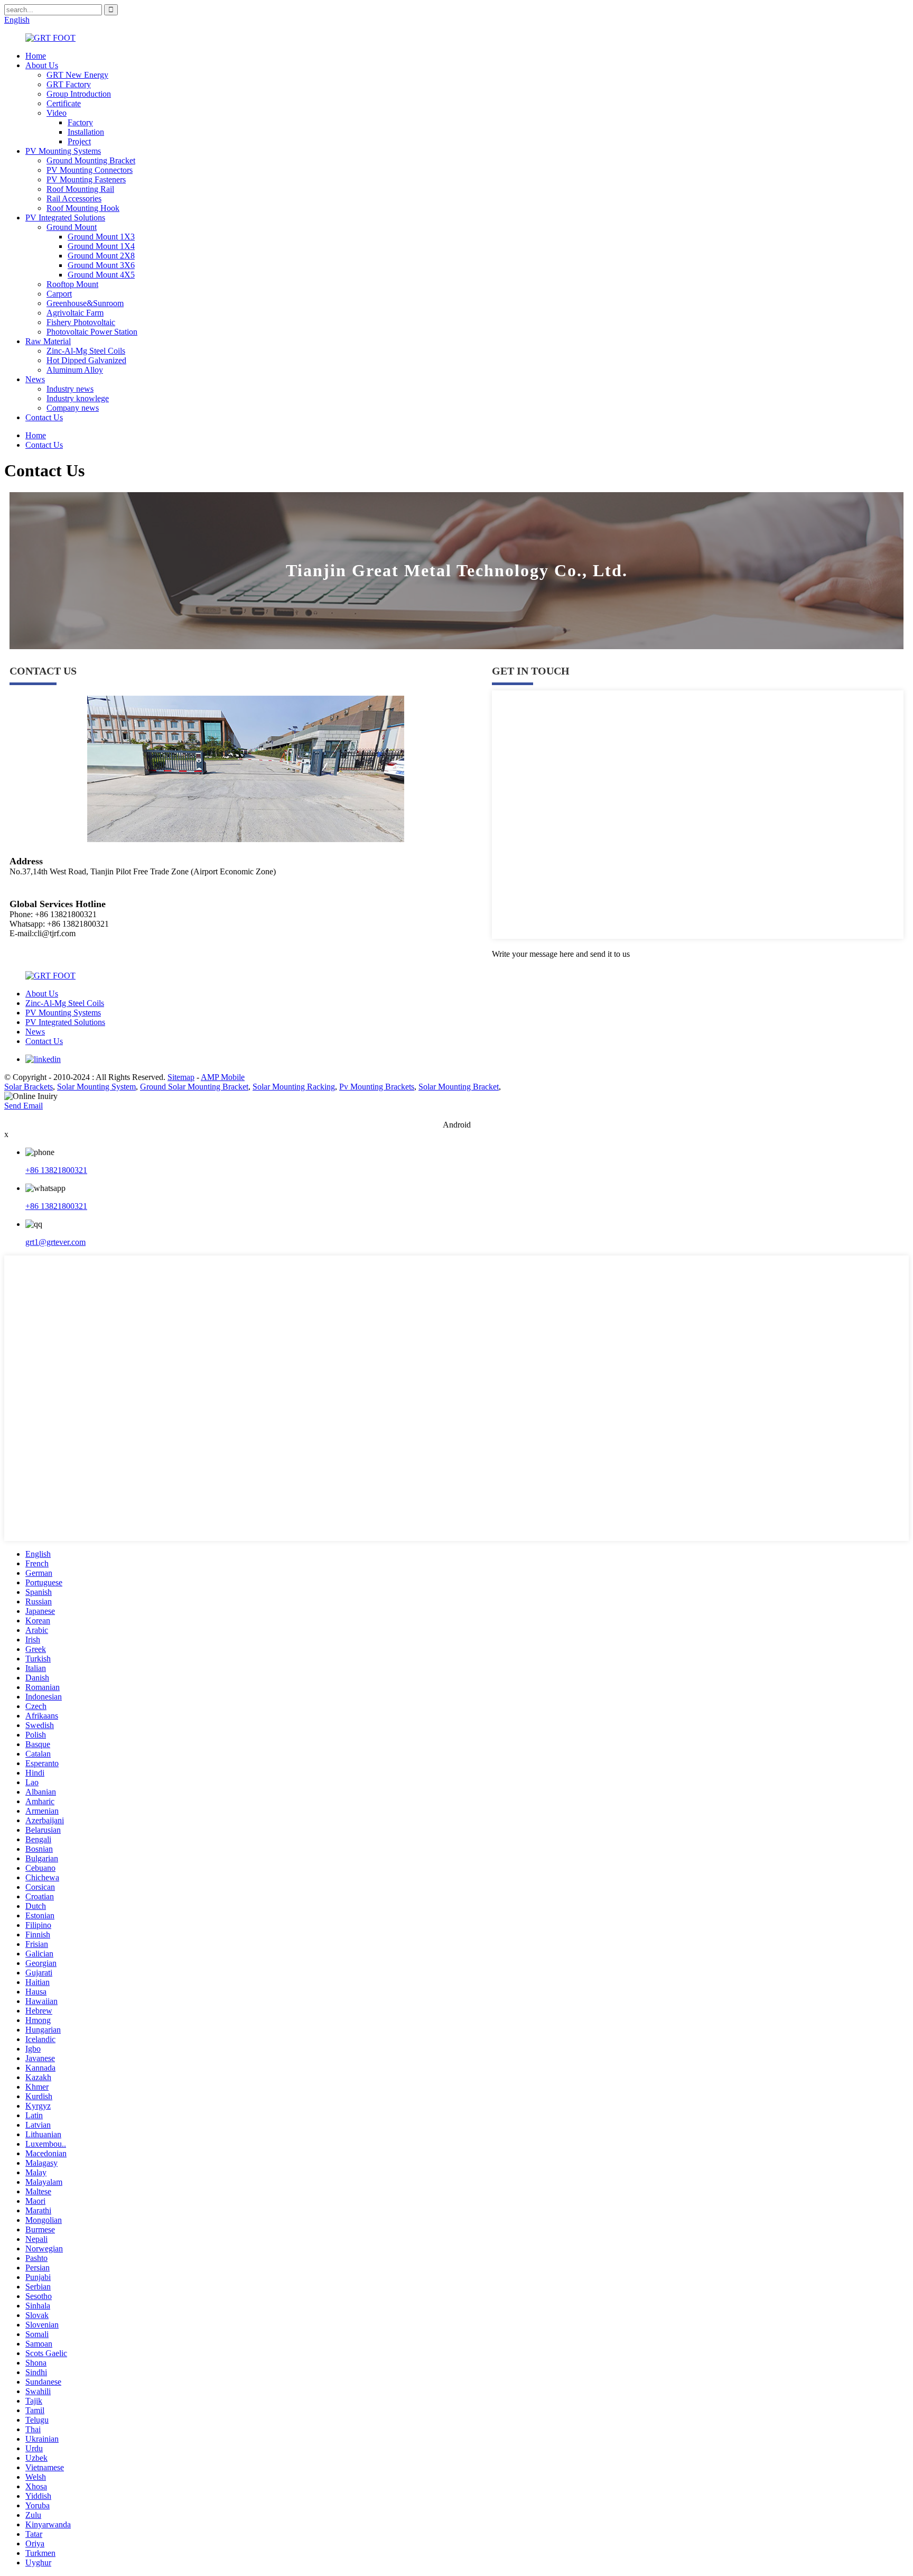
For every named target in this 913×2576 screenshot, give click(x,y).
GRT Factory (69, 84)
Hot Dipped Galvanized (86, 360)
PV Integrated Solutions (65, 218)
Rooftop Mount (72, 284)
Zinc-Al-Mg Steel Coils (86, 351)
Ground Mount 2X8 (101, 256)
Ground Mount (72, 227)
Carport (59, 294)
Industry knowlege (78, 398)
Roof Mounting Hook (83, 208)
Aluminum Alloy (75, 370)
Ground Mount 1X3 (101, 237)
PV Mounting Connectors (90, 170)
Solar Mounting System (96, 1087)
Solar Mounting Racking (294, 1087)
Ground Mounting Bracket (91, 160)
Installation (86, 132)
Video (57, 113)
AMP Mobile (223, 1077)
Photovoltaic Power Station (92, 332)
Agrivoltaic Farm (75, 313)
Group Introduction (79, 94)
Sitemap (181, 1077)
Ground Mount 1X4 (101, 246)
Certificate (64, 103)
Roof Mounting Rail (80, 189)
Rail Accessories (74, 198)
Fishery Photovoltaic (81, 322)
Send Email (24, 1106)
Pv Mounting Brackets (377, 1087)
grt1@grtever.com (55, 1242)
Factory (80, 122)
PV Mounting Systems (63, 151)
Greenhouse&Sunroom (85, 303)
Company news (73, 408)
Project (79, 141)
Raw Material (48, 341)
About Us (42, 65)
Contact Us (44, 417)
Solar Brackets (29, 1087)
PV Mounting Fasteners (86, 179)
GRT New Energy (77, 75)
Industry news (70, 389)
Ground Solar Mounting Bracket (194, 1087)
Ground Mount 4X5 (101, 275)
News (35, 379)
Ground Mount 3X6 (101, 265)
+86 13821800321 (56, 1170)
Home (36, 56)
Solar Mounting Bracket (459, 1087)
